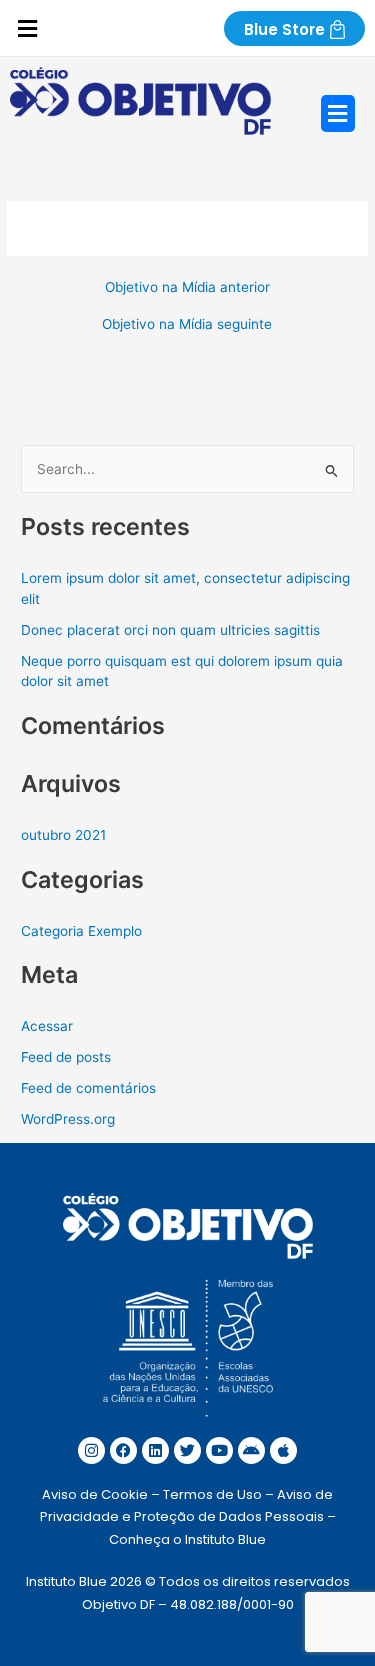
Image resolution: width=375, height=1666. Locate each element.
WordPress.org (68, 1119)
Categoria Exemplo (81, 931)
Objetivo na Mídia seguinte (187, 325)
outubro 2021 (63, 835)
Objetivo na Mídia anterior (187, 288)
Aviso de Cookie (95, 1494)
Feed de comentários (88, 1088)
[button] (27, 29)
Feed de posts (66, 1057)
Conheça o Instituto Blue (187, 1539)
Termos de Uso (212, 1494)
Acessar (47, 1026)
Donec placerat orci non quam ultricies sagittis (170, 630)
